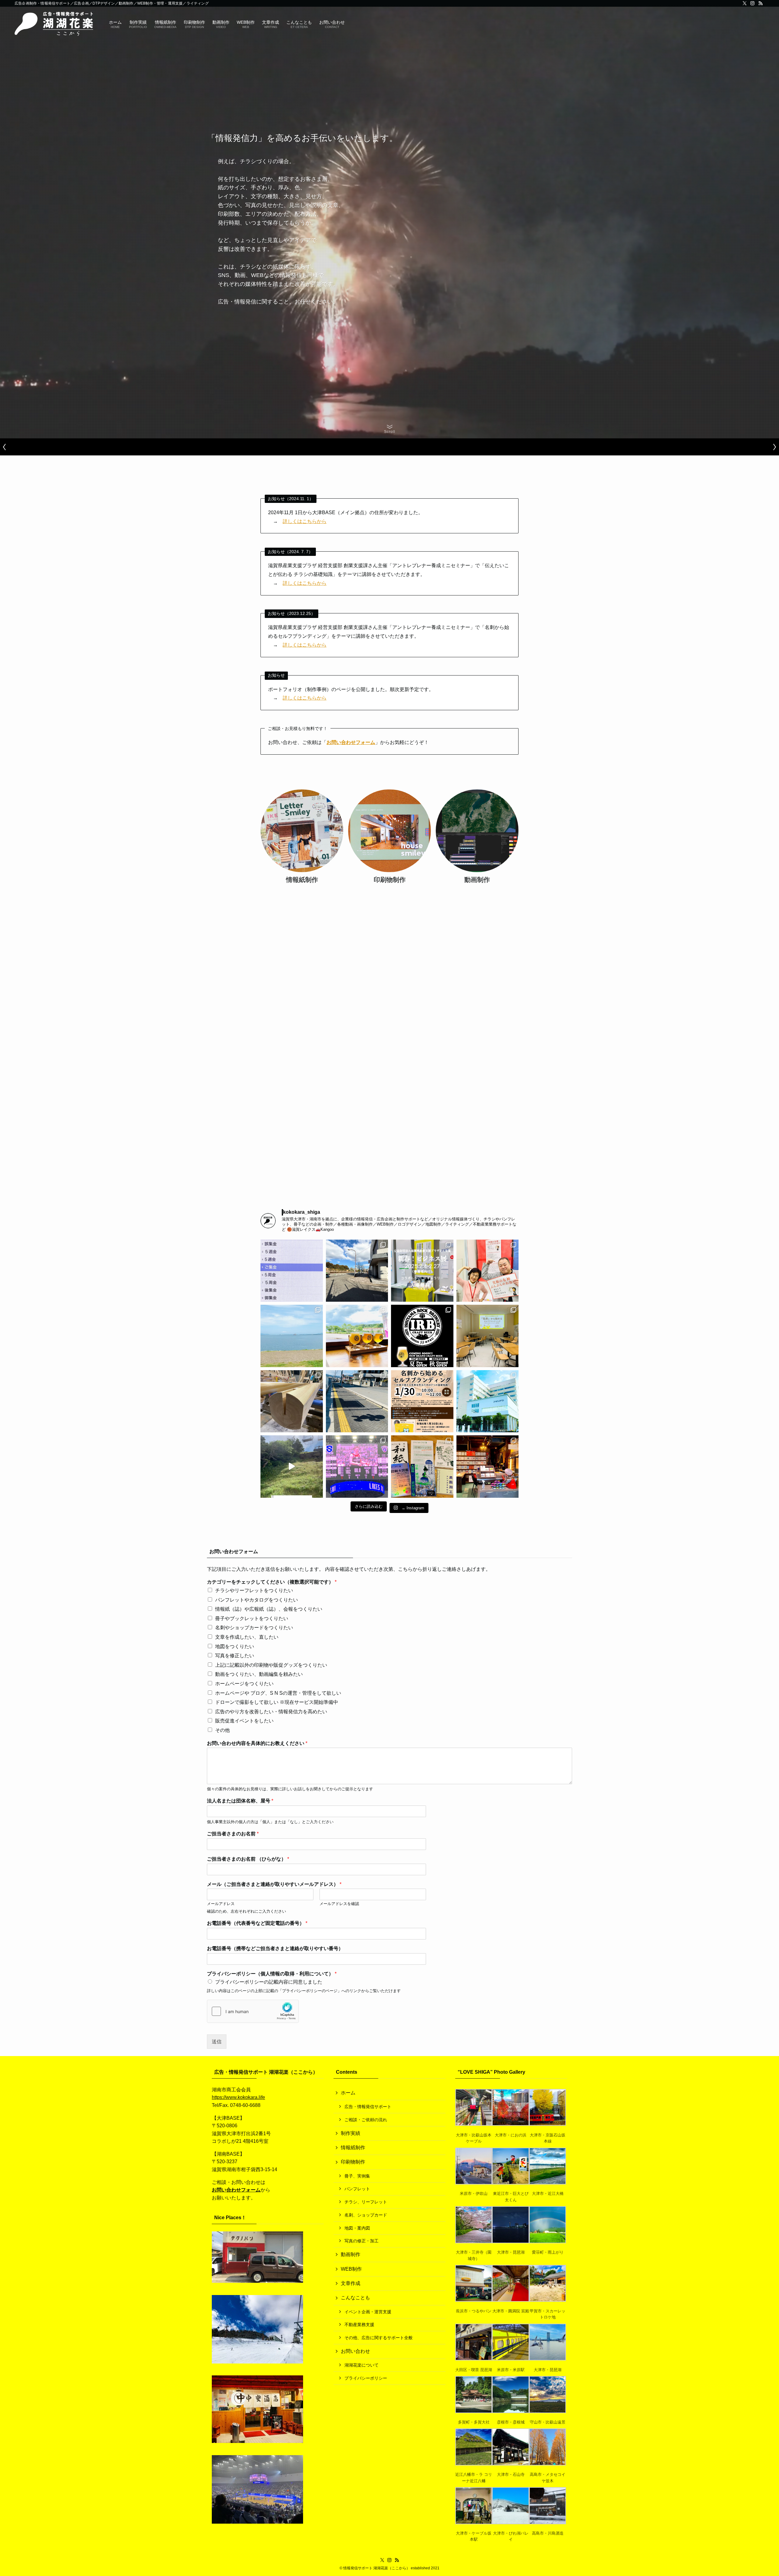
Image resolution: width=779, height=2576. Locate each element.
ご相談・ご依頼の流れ (366, 2120)
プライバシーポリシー (366, 2378)
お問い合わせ (355, 2351)
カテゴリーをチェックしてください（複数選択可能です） (272, 1582)
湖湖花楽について (362, 2365)
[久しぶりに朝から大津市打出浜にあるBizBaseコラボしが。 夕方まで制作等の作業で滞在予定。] (292, 1336)
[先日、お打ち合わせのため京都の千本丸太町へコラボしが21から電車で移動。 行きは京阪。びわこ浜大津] (357, 1271)
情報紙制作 (353, 2148)
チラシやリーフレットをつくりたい (254, 1590)
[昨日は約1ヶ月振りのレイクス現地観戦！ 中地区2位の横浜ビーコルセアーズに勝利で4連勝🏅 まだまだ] (357, 1467)
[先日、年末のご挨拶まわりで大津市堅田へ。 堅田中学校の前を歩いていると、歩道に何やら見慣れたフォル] (357, 1401)
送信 (217, 2042)
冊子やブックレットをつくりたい (252, 1618)
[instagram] (753, 3)
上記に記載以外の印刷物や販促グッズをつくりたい (271, 1665)
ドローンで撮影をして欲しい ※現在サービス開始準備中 (277, 1702)
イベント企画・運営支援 (368, 2312)
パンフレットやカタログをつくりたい (257, 1600)
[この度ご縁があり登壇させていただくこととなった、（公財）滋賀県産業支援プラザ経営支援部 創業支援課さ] (488, 1336)
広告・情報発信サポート (368, 2107)
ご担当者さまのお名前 (233, 1834)
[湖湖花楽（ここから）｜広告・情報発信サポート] (54, 24)
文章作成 (351, 2283)
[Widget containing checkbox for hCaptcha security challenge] (253, 2011)
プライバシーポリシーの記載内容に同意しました (269, 1982)
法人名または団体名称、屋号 (240, 1801)
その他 (222, 1730)
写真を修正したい (235, 1656)
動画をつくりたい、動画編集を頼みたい (259, 1674)
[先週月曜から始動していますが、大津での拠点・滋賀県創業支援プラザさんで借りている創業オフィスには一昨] (488, 1271)
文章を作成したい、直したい (247, 1637)
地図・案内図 (357, 2228)
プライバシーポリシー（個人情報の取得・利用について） (272, 1974)
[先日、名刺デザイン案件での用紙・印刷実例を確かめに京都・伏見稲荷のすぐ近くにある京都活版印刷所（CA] (488, 1467)
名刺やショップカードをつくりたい (254, 1628)
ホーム (348, 2093)
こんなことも (355, 2298)
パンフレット (357, 2189)
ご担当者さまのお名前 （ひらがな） (248, 1859)
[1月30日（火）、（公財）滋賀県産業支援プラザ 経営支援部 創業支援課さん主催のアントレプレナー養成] (422, 1401)
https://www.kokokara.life (238, 2097)
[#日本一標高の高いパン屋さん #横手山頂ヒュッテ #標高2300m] (292, 1467)
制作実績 (351, 2133)
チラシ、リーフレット (366, 2202)
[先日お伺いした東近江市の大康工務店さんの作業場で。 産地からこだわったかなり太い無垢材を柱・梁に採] (292, 1401)
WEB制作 (351, 2269)
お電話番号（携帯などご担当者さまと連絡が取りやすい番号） (275, 1948)
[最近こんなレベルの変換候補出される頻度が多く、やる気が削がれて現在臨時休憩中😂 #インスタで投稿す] (292, 1271)
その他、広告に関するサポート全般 (379, 2338)
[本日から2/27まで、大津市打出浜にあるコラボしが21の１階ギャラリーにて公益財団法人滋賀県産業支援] (422, 1271)
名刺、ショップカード (366, 2215)
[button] (5, 447)
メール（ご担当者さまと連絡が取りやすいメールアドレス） (274, 1884)
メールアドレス (221, 1904)
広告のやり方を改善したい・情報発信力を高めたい (271, 1712)
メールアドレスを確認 (339, 1904)
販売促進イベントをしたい (244, 1721)
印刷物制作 (353, 2162)
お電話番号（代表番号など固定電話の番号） (257, 1923)
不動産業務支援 (359, 2325)
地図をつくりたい (235, 1646)
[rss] (760, 3)
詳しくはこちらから (305, 521)
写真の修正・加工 (362, 2241)
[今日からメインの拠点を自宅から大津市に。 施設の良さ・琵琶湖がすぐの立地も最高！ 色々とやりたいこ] (488, 1401)
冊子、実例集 (357, 2176)
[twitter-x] (745, 3)
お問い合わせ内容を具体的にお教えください (257, 1743)
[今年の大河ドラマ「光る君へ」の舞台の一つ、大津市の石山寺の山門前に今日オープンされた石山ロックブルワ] (357, 1336)
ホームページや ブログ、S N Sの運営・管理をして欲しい (278, 1693)
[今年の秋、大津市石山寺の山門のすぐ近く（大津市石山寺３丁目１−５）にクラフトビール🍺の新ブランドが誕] (422, 1336)
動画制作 (351, 2254)
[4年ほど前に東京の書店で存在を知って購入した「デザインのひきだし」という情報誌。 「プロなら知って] (422, 1467)
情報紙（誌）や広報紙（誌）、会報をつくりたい (269, 1609)
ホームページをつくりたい (244, 1684)
